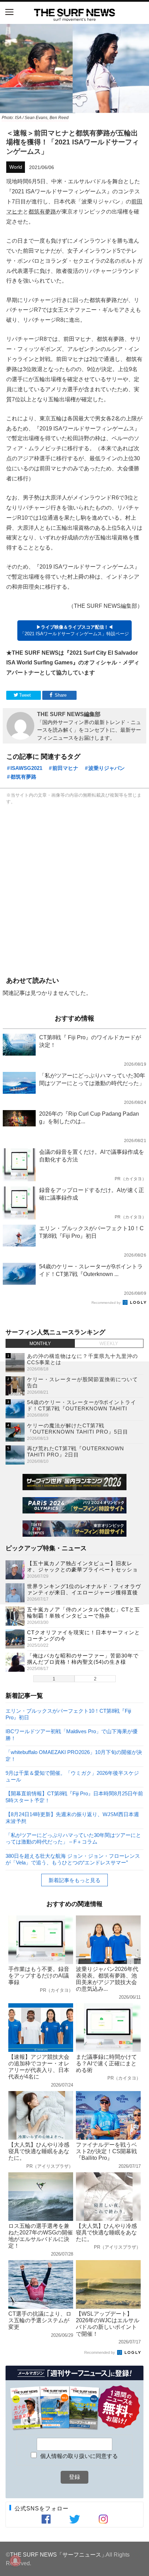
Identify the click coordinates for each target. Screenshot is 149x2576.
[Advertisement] (74, 889)
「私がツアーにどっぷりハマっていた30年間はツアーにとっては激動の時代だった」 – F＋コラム (73, 1838)
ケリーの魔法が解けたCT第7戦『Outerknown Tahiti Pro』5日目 (78, 1429)
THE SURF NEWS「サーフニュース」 (58, 2554)
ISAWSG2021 (26, 768)
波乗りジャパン (107, 768)
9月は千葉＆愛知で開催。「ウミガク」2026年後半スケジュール (72, 1776)
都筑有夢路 (42, 211)
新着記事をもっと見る (74, 1880)
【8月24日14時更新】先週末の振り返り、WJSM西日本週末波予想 (72, 1817)
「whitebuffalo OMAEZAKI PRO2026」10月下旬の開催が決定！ (74, 1755)
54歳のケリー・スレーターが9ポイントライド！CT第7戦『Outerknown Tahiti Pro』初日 (82, 1408)
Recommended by (107, 1303)
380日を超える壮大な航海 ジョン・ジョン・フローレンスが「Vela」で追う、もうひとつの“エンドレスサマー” (73, 1859)
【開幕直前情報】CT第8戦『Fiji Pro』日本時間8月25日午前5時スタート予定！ (74, 1797)
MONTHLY (40, 1344)
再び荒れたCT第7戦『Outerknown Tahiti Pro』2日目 (76, 1451)
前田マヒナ (65, 768)
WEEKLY (109, 1344)
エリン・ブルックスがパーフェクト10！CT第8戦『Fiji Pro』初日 (68, 1714)
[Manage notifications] (15, 2561)
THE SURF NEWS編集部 (69, 714)
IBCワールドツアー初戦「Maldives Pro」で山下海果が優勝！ (72, 1734)
